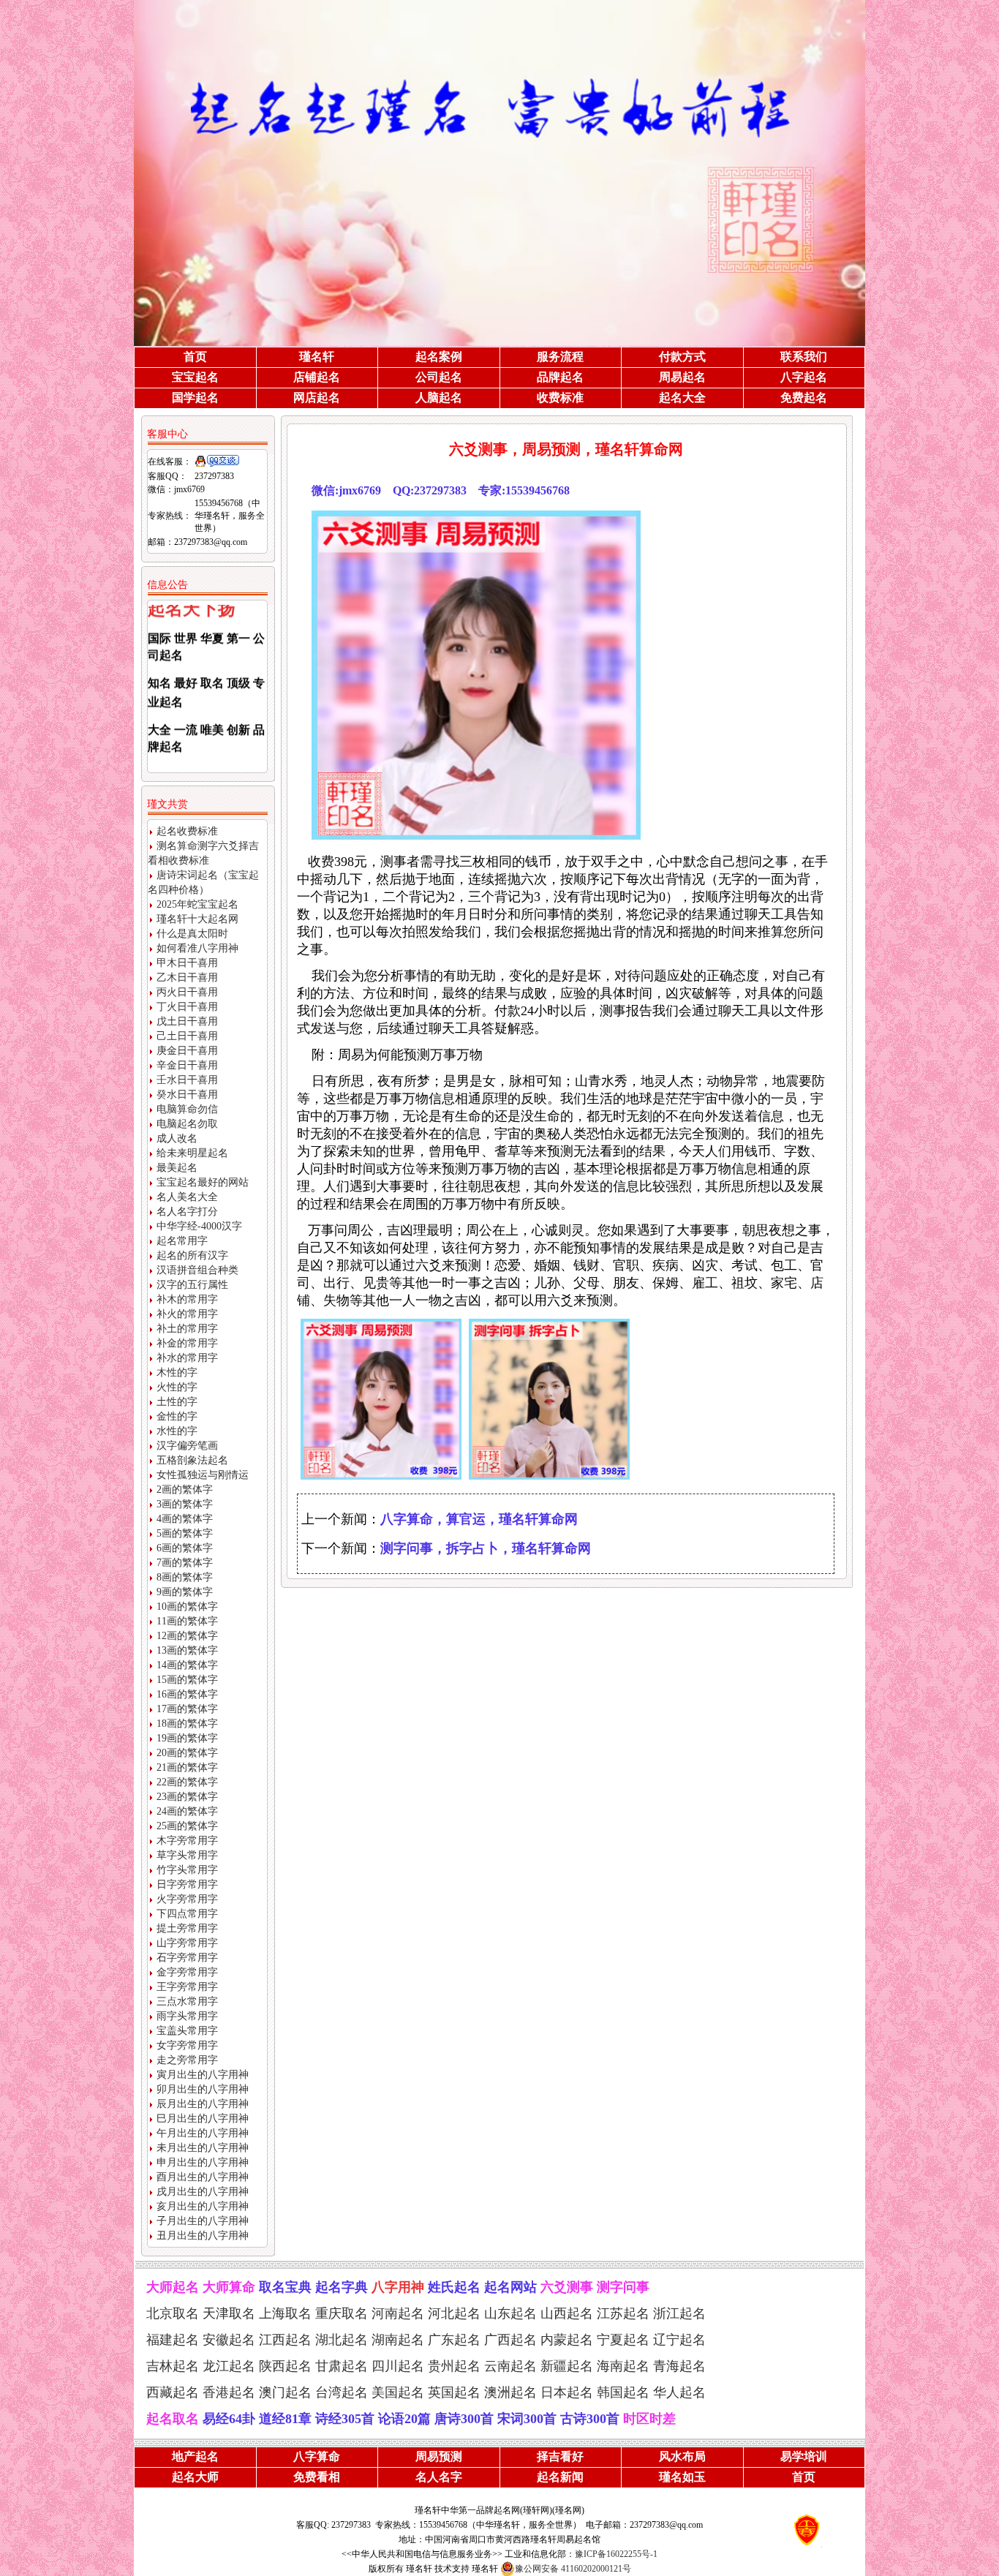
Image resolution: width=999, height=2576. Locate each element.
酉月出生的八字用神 (203, 2177)
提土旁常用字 (187, 1928)
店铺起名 (317, 377)
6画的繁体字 (185, 1548)
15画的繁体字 (187, 1680)
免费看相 (317, 2477)
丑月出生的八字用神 (203, 2236)
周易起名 (682, 377)
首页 (195, 357)
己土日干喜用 (187, 1036)
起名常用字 (182, 1241)
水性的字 (177, 1431)
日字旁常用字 (187, 1884)
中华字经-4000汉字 (199, 1226)
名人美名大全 (187, 1197)
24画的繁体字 (187, 1811)
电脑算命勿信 (187, 1109)
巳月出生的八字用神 (203, 2119)
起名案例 (439, 357)
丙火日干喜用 (187, 992)
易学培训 (804, 2456)
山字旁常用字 (187, 1943)
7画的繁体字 (185, 1563)
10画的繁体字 (187, 1607)
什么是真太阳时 (192, 934)
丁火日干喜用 (187, 1007)
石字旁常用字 (187, 1958)
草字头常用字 (187, 1855)
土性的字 (177, 1402)
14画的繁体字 (187, 1665)
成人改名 (177, 1138)
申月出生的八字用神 (203, 2162)
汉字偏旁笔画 (187, 1446)
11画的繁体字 (187, 1621)
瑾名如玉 (682, 2477)
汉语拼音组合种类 (197, 1270)
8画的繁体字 (185, 1577)
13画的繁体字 (187, 1650)
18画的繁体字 (187, 1724)
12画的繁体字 (187, 1636)
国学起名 (195, 398)
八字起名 (804, 377)
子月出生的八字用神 (203, 2221)
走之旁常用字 (187, 2060)
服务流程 (560, 357)
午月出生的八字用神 (203, 2133)
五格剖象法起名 (192, 1460)
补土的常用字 (187, 1329)
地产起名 (195, 2456)
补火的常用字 (187, 1314)
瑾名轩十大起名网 (197, 919)
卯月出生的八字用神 (203, 2089)
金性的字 (177, 1416)
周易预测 (439, 2456)
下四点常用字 (187, 1914)
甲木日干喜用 (187, 963)
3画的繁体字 (185, 1504)
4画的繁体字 (185, 1519)
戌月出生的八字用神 (203, 2192)
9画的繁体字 (185, 1592)
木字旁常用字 (187, 1841)
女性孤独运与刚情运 (203, 1475)
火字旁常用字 (187, 1899)
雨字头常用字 (187, 2016)
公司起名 (439, 377)
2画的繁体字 (185, 1490)
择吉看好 (560, 2456)
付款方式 (682, 357)
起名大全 (682, 398)
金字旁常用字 (187, 1972)
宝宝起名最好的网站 (203, 1182)
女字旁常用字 (187, 2045)
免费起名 (804, 398)
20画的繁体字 (187, 1753)
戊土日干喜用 (187, 1021)
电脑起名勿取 (187, 1124)
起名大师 (195, 2477)
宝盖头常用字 (187, 2031)
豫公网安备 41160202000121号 (573, 2569)
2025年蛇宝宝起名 (197, 904)
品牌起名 (560, 377)
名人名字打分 (187, 1212)
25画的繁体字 (187, 1826)
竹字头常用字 (187, 1870)
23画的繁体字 (187, 1797)
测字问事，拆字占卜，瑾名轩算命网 (486, 1548)
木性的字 (177, 1372)
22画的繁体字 (187, 1782)
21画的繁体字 (187, 1767)
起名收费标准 (187, 831)
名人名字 (439, 2477)
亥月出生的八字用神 (203, 2206)
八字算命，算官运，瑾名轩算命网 (479, 1519)
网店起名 (317, 398)
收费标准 (560, 398)
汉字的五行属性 (192, 1285)
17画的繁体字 (187, 1709)
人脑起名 (439, 398)
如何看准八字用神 (197, 948)
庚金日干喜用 (187, 1051)
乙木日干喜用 (187, 978)
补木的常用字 (187, 1299)
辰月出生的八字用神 (203, 2104)
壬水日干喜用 (187, 1080)
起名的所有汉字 (192, 1255)
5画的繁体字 (185, 1533)
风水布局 (682, 2456)
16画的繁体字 (187, 1694)
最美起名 (177, 1168)
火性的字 (177, 1387)
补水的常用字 (187, 1358)
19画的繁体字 (187, 1738)
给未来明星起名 (192, 1153)
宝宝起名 (195, 377)
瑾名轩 (317, 357)
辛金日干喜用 (187, 1065)
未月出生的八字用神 (203, 2148)
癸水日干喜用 (187, 1095)
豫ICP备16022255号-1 (616, 2554)
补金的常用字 (187, 1343)
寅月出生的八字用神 (203, 2075)
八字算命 (317, 2456)
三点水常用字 (187, 2001)
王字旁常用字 (187, 1987)
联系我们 (804, 357)
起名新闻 (560, 2477)
